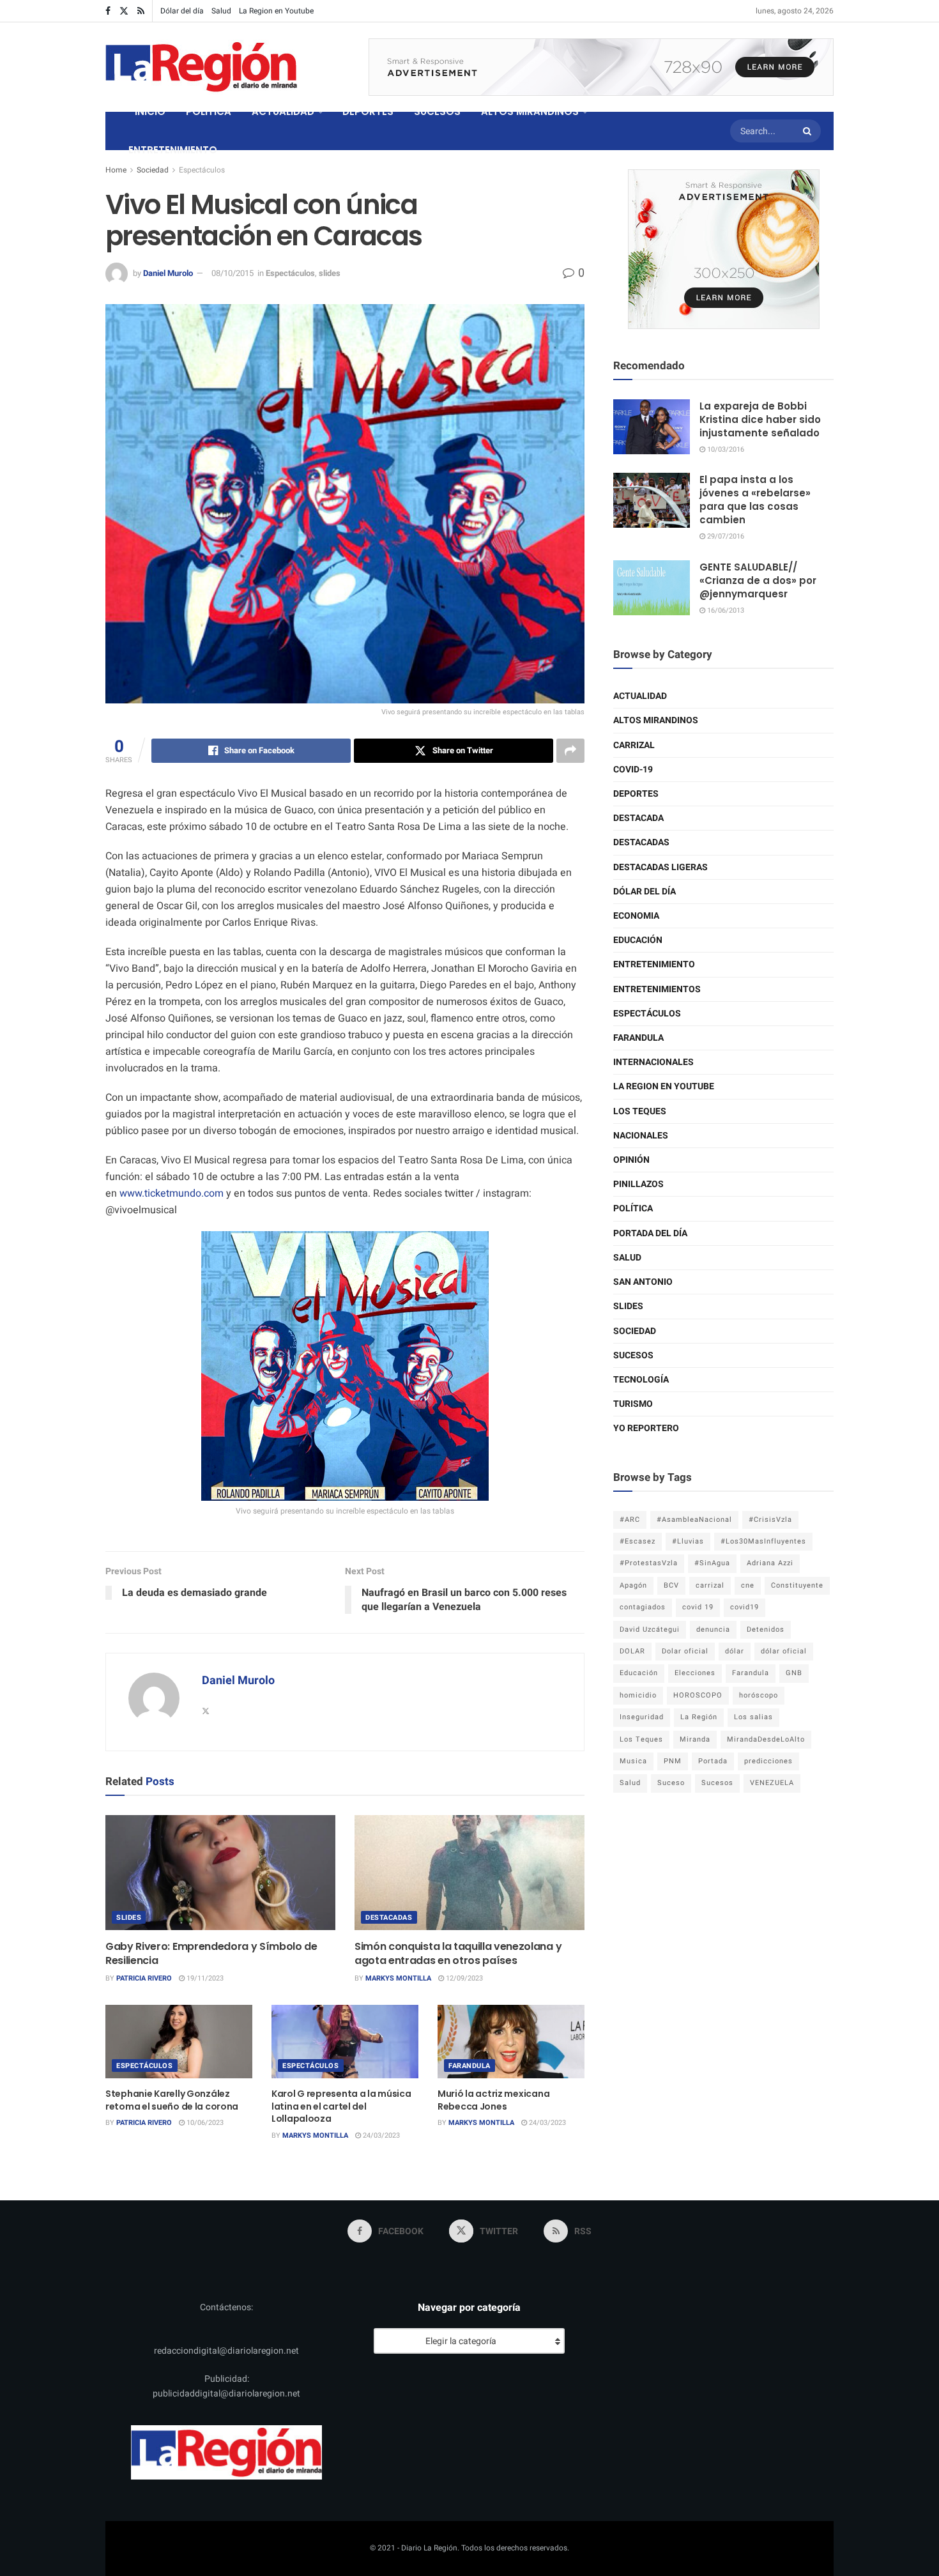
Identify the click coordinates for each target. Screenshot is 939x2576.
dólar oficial (784, 1651)
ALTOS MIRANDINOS (530, 111)
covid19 (744, 1607)
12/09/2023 (463, 1978)
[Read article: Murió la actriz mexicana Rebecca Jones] (511, 2042)
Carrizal (634, 745)
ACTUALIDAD (283, 111)
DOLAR (632, 1651)
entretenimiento (654, 964)
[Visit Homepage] (201, 67)
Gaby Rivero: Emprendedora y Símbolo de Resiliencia (211, 1953)
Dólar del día (182, 11)
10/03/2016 (725, 449)
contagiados (643, 1607)
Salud (221, 11)
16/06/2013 (725, 610)
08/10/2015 (233, 273)
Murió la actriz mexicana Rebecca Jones (493, 2100)
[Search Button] (809, 131)
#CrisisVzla (770, 1520)
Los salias (753, 1717)
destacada (638, 818)
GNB (794, 1673)
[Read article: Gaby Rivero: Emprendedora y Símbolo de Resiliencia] (220, 1873)
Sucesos (633, 1355)
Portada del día (650, 1233)
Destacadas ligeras (660, 867)
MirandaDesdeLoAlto (766, 1739)
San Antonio (643, 1282)
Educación (638, 940)
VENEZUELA (772, 1783)
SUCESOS (437, 111)
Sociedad (153, 170)
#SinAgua (712, 1563)
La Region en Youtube (276, 11)
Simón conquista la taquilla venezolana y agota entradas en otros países (458, 1953)
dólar (735, 1651)
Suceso (671, 1783)
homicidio (638, 1695)
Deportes (636, 794)
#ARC (630, 1520)
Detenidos (766, 1629)
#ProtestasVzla (649, 1563)
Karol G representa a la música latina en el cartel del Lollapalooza (341, 2106)
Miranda (695, 1739)
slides (330, 273)
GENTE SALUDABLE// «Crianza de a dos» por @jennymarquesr (758, 580)
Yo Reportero (646, 1428)
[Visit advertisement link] (601, 67)
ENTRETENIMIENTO (173, 150)
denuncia (713, 1629)
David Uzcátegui (650, 1629)
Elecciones (695, 1673)
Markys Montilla (398, 1978)
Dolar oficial (685, 1651)
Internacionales (653, 1062)
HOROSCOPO (698, 1695)
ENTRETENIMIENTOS (657, 989)
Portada (713, 1761)
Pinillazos (638, 1184)
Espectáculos (202, 170)
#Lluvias (688, 1541)
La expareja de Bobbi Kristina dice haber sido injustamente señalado (760, 419)
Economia (636, 916)
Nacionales (641, 1136)
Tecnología (641, 1380)
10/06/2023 (204, 2123)
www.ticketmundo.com (172, 1193)
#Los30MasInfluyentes (763, 1541)
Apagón (633, 1585)
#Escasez (637, 1541)
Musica (633, 1761)
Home (116, 170)
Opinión (631, 1160)
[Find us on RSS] (141, 11)
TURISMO (633, 1404)
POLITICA (209, 111)
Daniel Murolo (168, 273)
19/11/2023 (204, 1978)
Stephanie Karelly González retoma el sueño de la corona (172, 2100)
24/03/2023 (380, 2135)
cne (748, 1585)
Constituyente (797, 1585)
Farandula (469, 2066)
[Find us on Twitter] (124, 11)
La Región (699, 1717)
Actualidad (640, 696)
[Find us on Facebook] (108, 11)
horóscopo (759, 1695)
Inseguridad (642, 1717)
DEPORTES (368, 111)
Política (633, 1208)
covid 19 (698, 1607)
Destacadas (389, 1918)
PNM (673, 1761)
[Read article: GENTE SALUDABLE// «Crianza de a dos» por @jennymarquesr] (652, 588)
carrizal (710, 1585)
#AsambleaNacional (694, 1520)
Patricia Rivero (144, 1978)
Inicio (150, 111)
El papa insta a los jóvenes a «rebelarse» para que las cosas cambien (755, 500)
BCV (671, 1585)
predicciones (768, 1761)
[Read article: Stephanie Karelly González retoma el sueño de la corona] (179, 2042)
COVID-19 (633, 770)
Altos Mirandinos (656, 720)
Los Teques (640, 1111)
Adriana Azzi (770, 1563)
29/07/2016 (725, 536)
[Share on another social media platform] (570, 751)
